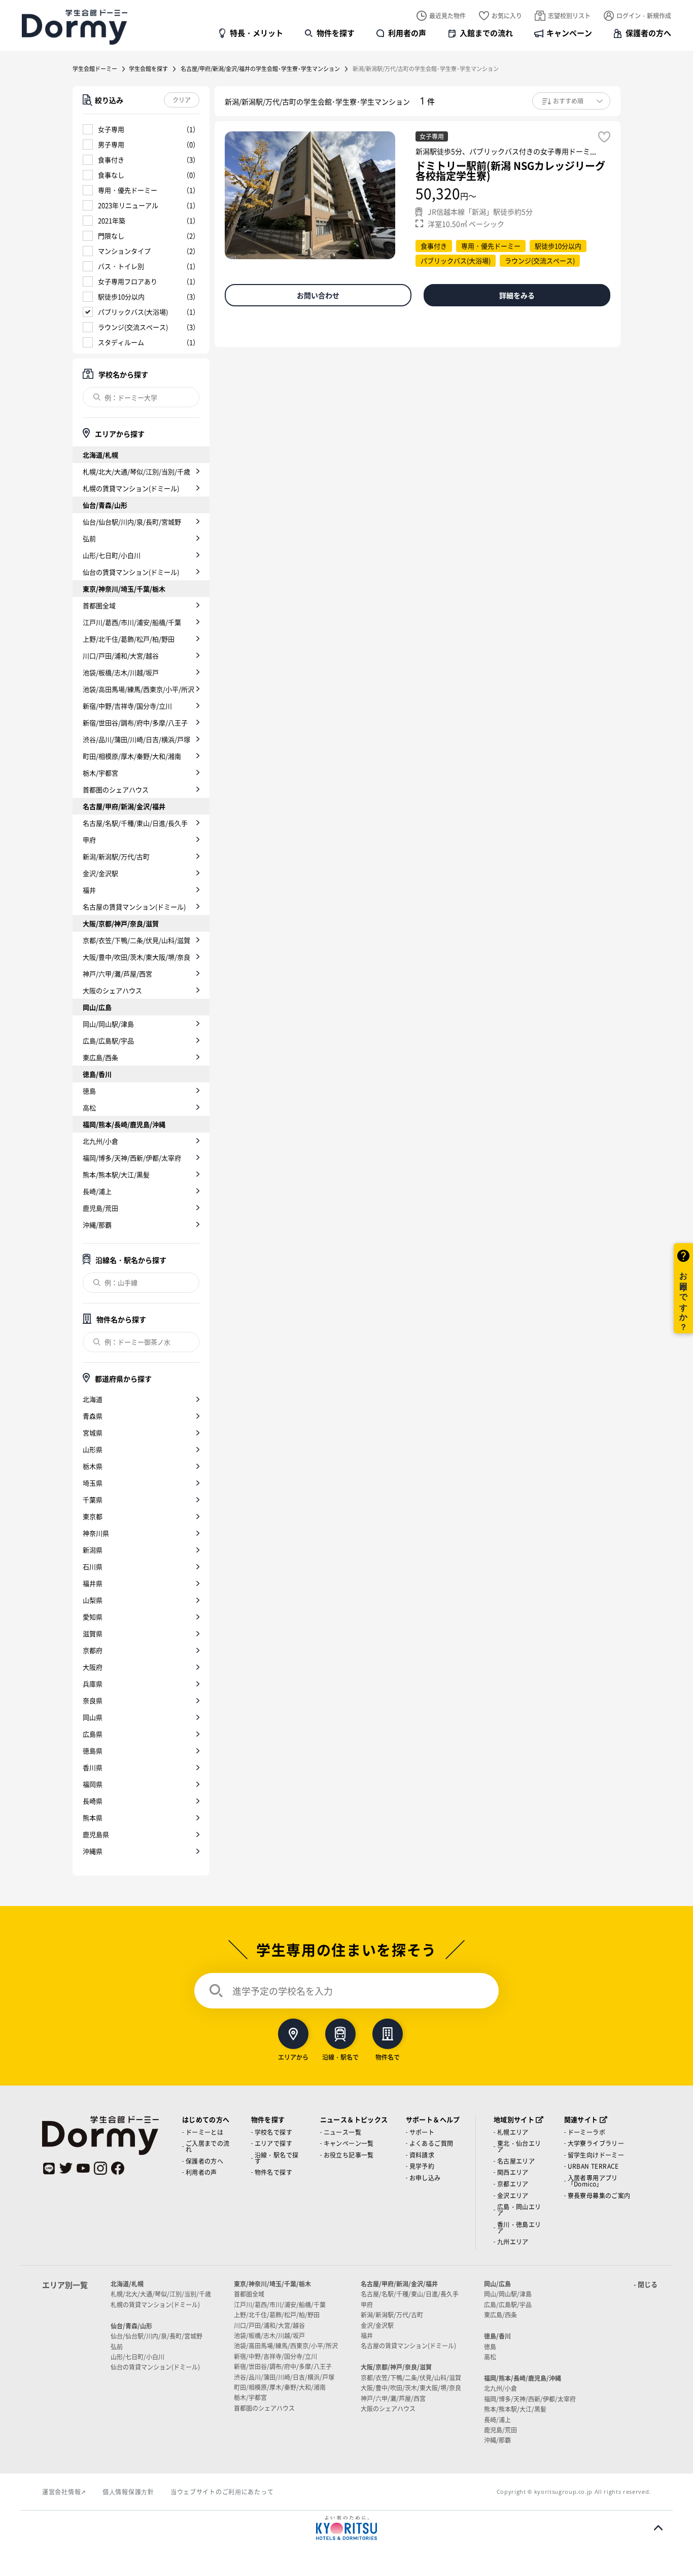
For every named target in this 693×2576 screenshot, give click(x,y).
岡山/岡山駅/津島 (108, 1024)
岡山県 (93, 1717)
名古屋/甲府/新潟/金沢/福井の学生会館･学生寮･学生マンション (260, 68)
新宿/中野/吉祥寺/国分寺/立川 (127, 706)
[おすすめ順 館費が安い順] (571, 101)
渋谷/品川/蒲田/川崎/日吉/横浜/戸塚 (136, 739)
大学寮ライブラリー (596, 2143)
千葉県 (93, 1499)
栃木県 (93, 1466)
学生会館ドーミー (95, 68)
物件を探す (336, 33)
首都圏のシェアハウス (116, 789)
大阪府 (93, 1667)
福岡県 (93, 1784)
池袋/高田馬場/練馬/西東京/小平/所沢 (138, 689)
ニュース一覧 (342, 2132)
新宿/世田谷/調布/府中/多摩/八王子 (135, 722)
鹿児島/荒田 (100, 1208)
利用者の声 (407, 33)
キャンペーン (569, 33)
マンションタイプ (124, 251)
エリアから (293, 2056)
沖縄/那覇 (97, 1225)
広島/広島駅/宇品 (108, 1040)
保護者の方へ (648, 33)
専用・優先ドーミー (128, 190)
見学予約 (422, 2166)
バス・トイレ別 (121, 266)
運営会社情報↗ (64, 2492)
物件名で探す (273, 2172)
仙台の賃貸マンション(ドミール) (131, 572)
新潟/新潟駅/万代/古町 (116, 856)
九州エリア (513, 2242)
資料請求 (422, 2155)
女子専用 (111, 129)
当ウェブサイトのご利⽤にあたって (222, 2492)
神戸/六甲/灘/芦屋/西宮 (117, 974)
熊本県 (93, 1818)
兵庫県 (93, 1684)
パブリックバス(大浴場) (133, 312)
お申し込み (425, 2178)
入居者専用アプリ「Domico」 (593, 2181)
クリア (182, 100)
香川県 (93, 1767)
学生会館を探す (148, 68)
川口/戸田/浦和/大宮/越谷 (121, 656)
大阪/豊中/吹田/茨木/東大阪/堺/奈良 (136, 957)
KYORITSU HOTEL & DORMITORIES (346, 2528)
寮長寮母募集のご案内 (599, 2195)
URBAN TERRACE (593, 2166)
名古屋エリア (516, 2161)
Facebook (118, 2168)
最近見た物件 (447, 15)
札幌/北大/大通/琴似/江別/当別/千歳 (136, 471)
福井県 (93, 1583)
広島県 (93, 1734)
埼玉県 (93, 1483)
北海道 (93, 1399)
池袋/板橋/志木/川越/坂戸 (121, 672)
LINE (49, 2168)
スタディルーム (121, 342)
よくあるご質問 (431, 2143)
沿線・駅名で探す (277, 2158)
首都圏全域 (99, 605)
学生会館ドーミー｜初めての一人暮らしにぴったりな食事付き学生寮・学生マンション (75, 27)
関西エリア (513, 2172)
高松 (89, 1107)
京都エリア (513, 2184)
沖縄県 (93, 1851)
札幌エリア (513, 2132)
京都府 (93, 1650)
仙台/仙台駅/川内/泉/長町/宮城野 (132, 522)
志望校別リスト (569, 15)
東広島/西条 (100, 1057)
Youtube (83, 2168)
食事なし (111, 175)
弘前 (89, 538)
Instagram (100, 2168)
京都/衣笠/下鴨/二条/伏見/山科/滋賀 (136, 940)
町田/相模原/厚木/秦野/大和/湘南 (132, 756)
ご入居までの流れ (208, 2146)
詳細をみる (517, 295)
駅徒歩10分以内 (121, 296)
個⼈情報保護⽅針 (128, 2492)
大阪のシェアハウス (112, 990)
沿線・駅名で (340, 2056)
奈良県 (93, 1700)
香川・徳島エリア (519, 2227)
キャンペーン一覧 (349, 2143)
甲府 (89, 840)
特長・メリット (256, 33)
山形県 (93, 1449)
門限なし (111, 236)
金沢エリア (513, 2195)
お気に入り (507, 15)
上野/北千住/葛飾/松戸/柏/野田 (129, 639)
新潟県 (93, 1550)
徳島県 (93, 1751)
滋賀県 (93, 1633)
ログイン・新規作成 (644, 15)
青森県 (93, 1416)
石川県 (93, 1566)
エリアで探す (273, 2143)
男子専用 (111, 144)
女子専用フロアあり (128, 281)
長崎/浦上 (97, 1191)
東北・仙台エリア (519, 2146)
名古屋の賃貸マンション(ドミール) (134, 907)
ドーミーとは (204, 2132)
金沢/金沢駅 (100, 873)
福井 (89, 890)
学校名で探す (273, 2132)
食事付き (111, 160)
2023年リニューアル (128, 205)
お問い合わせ (318, 295)
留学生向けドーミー (596, 2155)
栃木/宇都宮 (100, 773)
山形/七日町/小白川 (112, 555)
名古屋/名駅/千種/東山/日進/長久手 (135, 823)
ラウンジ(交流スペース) (133, 327)
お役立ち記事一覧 (349, 2155)
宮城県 (93, 1433)
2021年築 (112, 220)
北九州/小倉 (100, 1141)
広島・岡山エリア (519, 2210)
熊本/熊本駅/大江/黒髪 (116, 1174)
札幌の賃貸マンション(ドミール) (131, 488)
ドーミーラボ (586, 2132)
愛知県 (93, 1617)
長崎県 (93, 1801)
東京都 (93, 1516)
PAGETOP (658, 2528)
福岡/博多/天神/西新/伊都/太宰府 (132, 1158)
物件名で (388, 2056)
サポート (422, 2132)
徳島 (89, 1091)
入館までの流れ (486, 33)
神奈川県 (96, 1533)
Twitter (66, 2168)
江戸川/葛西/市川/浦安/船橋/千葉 (132, 622)
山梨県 (93, 1600)
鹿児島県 (96, 1834)
